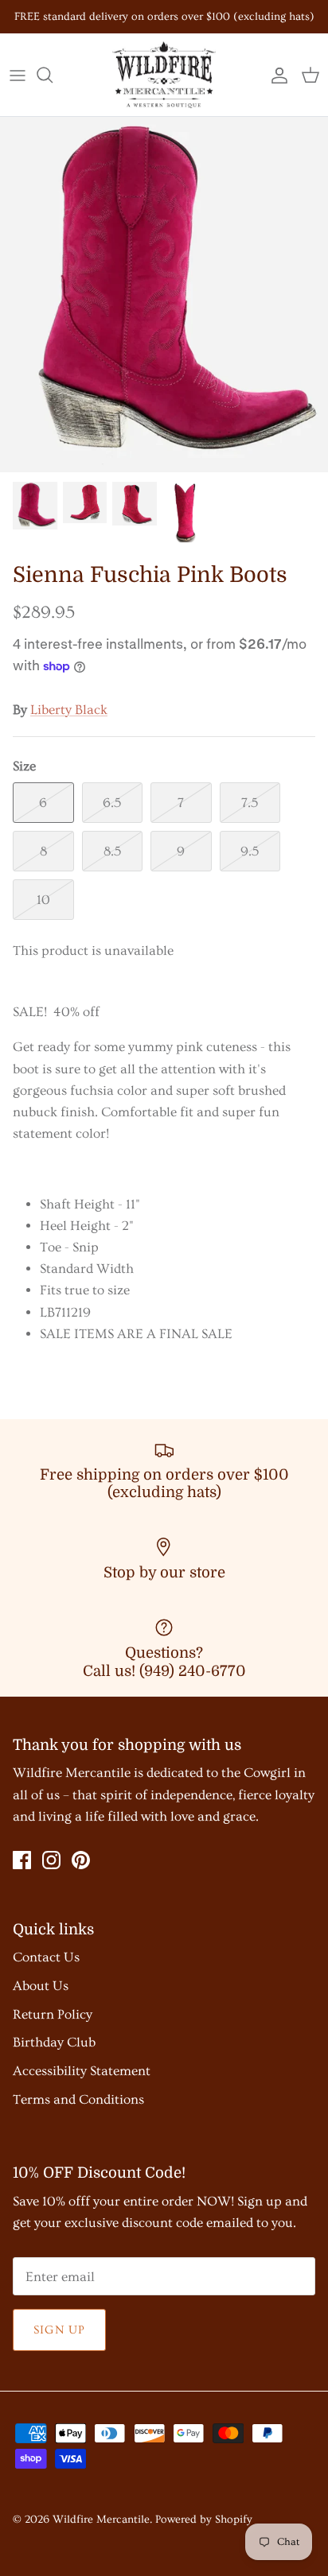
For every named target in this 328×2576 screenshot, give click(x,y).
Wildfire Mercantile (101, 2520)
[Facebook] (22, 1860)
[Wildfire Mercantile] (164, 75)
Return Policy (53, 2014)
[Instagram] (51, 1860)
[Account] (275, 75)
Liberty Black (69, 710)
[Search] (53, 75)
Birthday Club (54, 2042)
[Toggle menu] (18, 75)
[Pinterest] (81, 1860)
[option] (164, 295)
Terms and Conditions (78, 2099)
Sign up (59, 2330)
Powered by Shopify (204, 2520)
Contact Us (46, 1957)
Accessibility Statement (82, 2071)
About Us (41, 1986)
